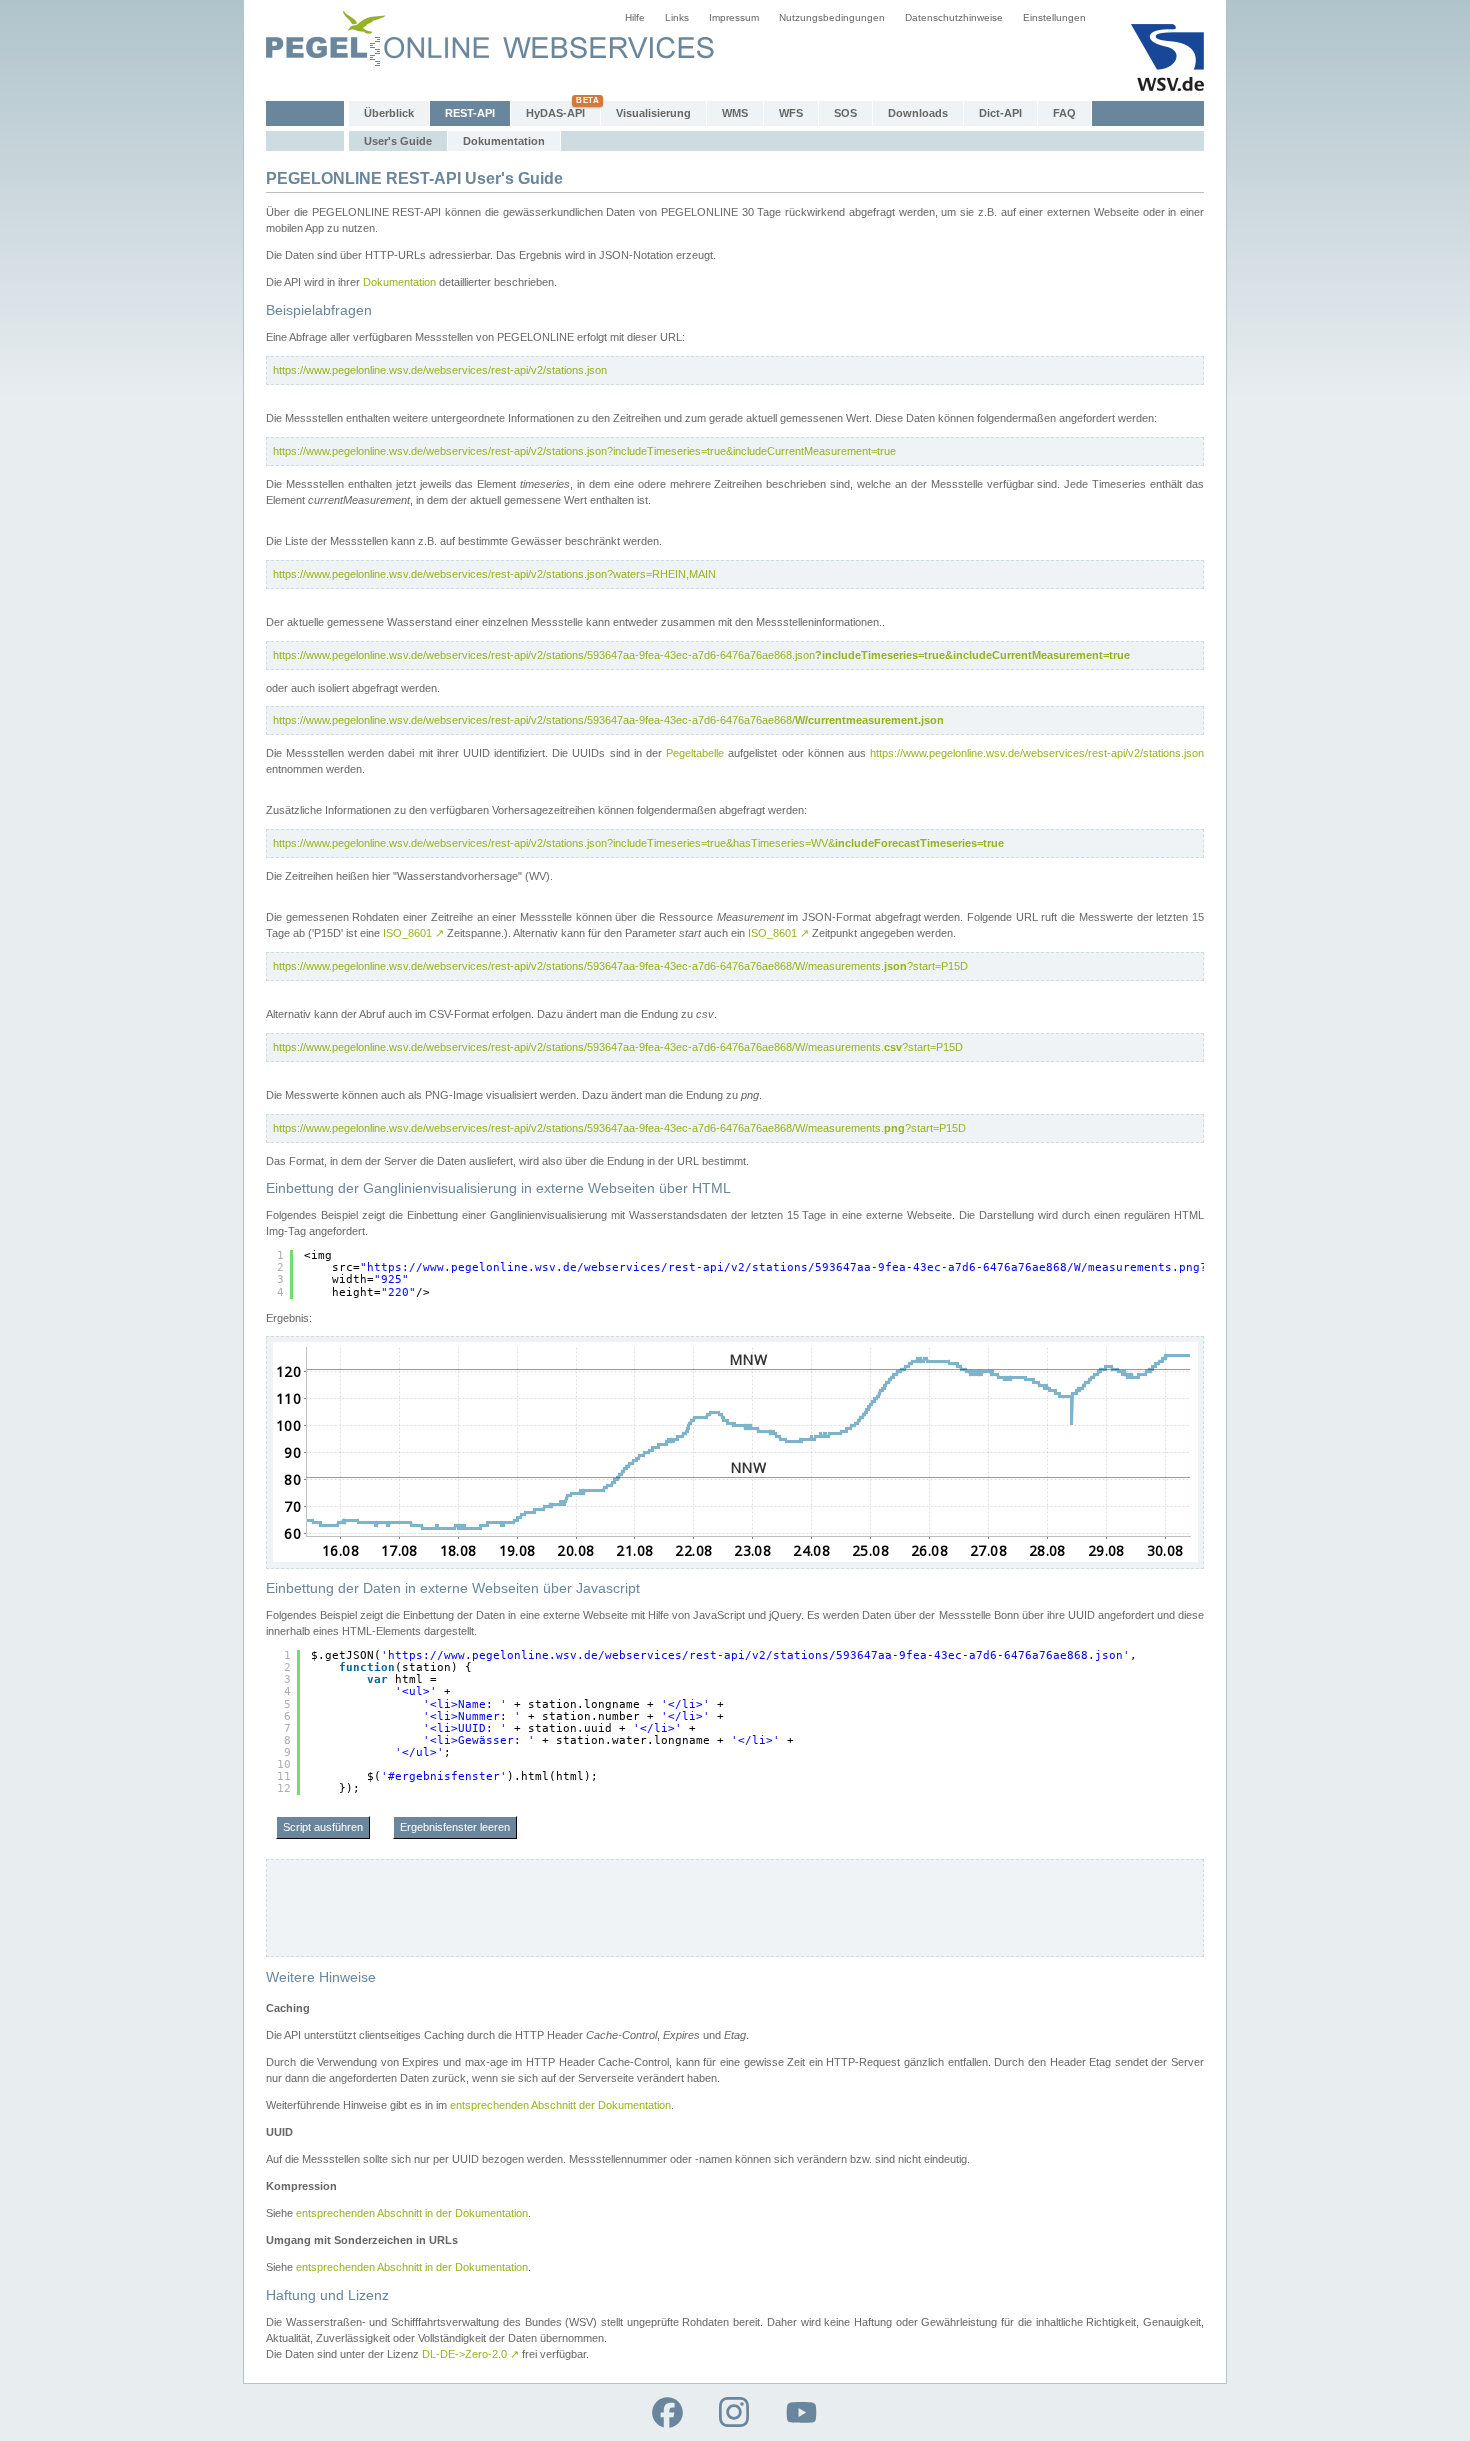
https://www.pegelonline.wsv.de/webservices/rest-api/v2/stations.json (440, 370)
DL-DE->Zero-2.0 (470, 2354)
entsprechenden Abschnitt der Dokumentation (560, 2105)
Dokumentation (504, 141)
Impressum (734, 17)
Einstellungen (1054, 17)
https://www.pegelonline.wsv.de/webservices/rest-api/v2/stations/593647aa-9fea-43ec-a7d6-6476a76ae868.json (701, 655)
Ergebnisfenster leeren (455, 1827)
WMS (735, 113)
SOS (845, 113)
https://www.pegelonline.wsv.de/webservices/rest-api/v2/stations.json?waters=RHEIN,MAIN (494, 574)
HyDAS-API (555, 113)
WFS (791, 113)
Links (677, 17)
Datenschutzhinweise (954, 17)
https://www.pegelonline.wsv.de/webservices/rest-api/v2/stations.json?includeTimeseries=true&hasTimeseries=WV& (638, 843)
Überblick (389, 113)
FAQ (1064, 113)
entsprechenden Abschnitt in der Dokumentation (412, 2213)
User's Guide (398, 141)
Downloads (918, 113)
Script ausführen (323, 1827)
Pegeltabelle (695, 753)
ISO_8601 (413, 933)
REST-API (470, 113)
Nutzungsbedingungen (832, 17)
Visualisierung (653, 113)
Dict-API (1000, 113)
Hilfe (635, 17)
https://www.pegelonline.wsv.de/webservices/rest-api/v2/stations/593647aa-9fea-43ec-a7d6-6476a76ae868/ (608, 720)
